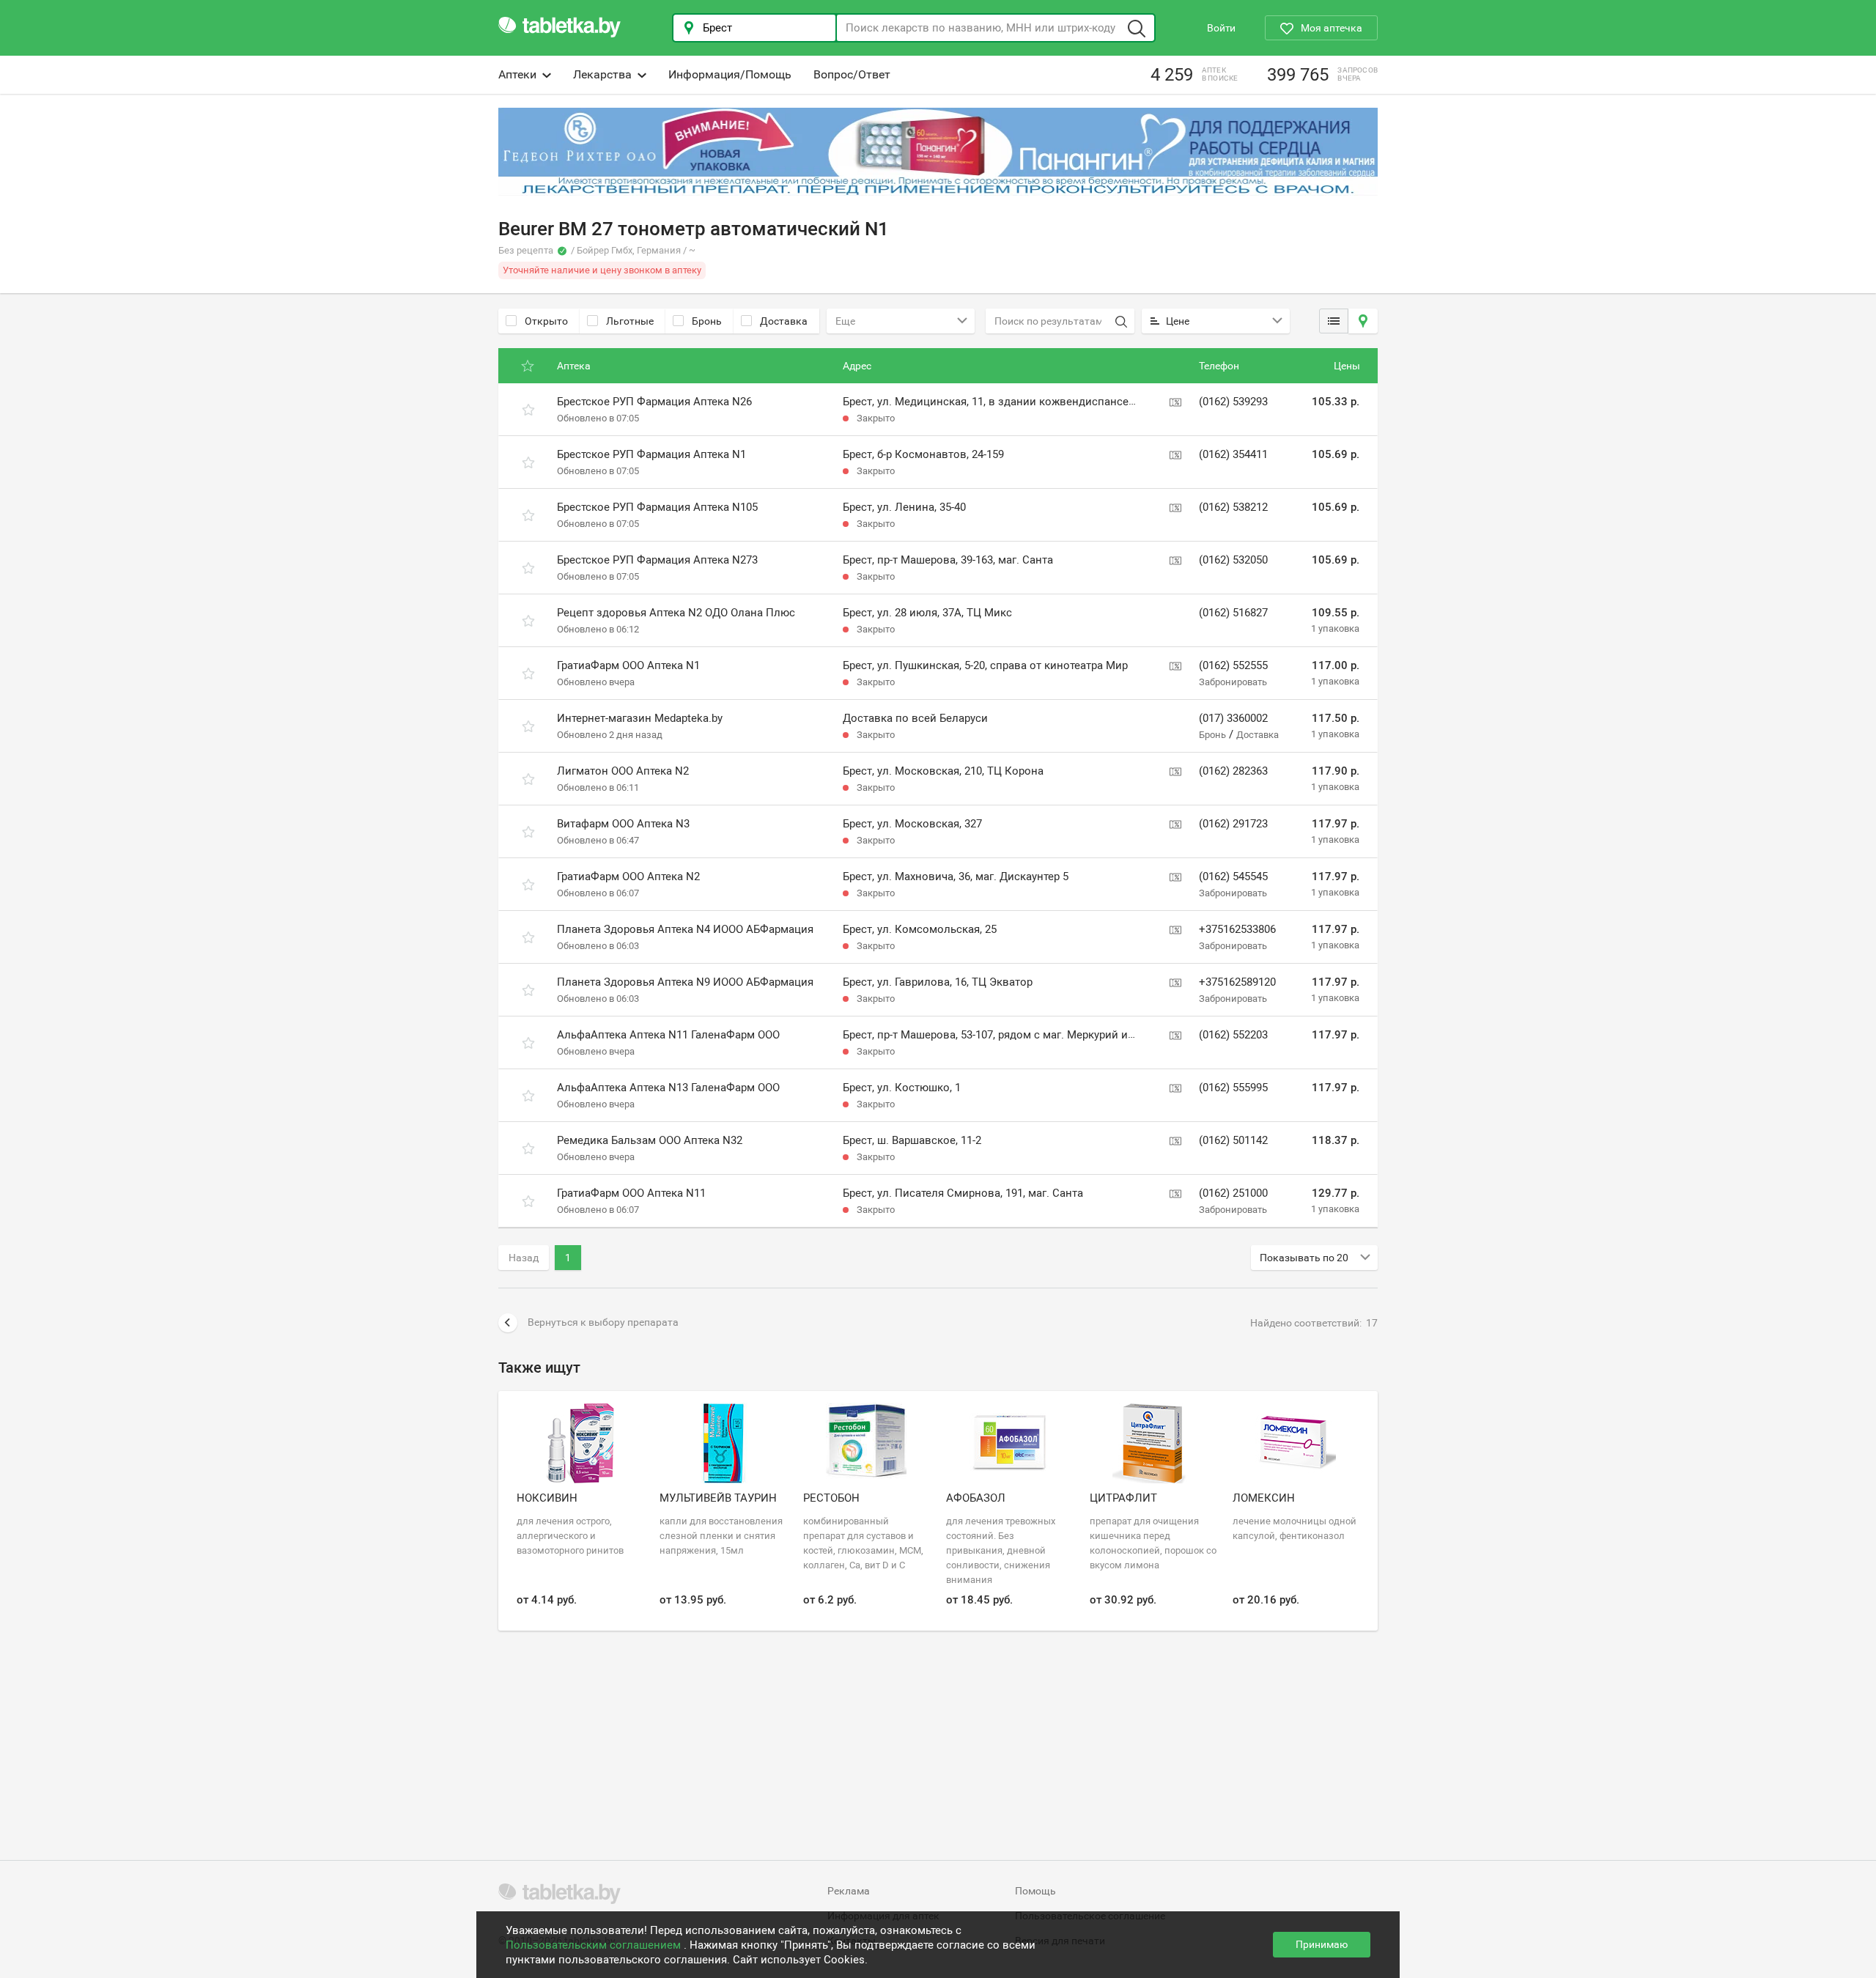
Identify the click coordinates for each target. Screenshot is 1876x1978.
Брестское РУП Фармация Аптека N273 (657, 560)
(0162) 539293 (1233, 402)
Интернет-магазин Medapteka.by (640, 718)
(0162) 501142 (1233, 1140)
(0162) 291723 (1233, 824)
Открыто (546, 321)
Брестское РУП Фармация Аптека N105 (657, 507)
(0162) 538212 (1233, 507)
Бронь (707, 321)
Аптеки (517, 74)
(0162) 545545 (1233, 877)
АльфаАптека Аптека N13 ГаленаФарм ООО (668, 1088)
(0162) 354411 (1233, 454)
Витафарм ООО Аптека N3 (623, 824)
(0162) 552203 (1233, 1035)
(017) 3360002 (1233, 718)
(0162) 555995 (1233, 1088)
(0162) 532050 (1233, 560)
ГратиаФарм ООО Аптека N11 (631, 1193)
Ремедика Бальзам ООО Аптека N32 (650, 1140)
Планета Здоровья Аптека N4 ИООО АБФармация (685, 929)
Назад (524, 1258)
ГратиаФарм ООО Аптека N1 (628, 665)
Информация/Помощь (730, 74)
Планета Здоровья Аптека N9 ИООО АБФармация (685, 982)
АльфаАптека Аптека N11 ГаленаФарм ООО (668, 1035)
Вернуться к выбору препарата (603, 1322)
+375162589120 (1237, 982)
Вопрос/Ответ (852, 74)
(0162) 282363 (1233, 771)
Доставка (784, 321)
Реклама (849, 1891)
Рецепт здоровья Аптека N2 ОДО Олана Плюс (676, 613)
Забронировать (1233, 682)
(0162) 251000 (1233, 1193)
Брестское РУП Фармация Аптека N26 (654, 402)
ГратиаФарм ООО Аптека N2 (628, 877)
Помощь (1035, 1891)
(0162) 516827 (1233, 613)
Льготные (630, 321)
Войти (1221, 28)
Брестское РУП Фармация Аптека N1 (651, 454)
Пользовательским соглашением (595, 1945)
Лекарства (602, 74)
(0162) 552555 (1233, 665)
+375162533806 (1237, 929)
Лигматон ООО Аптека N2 (623, 771)
